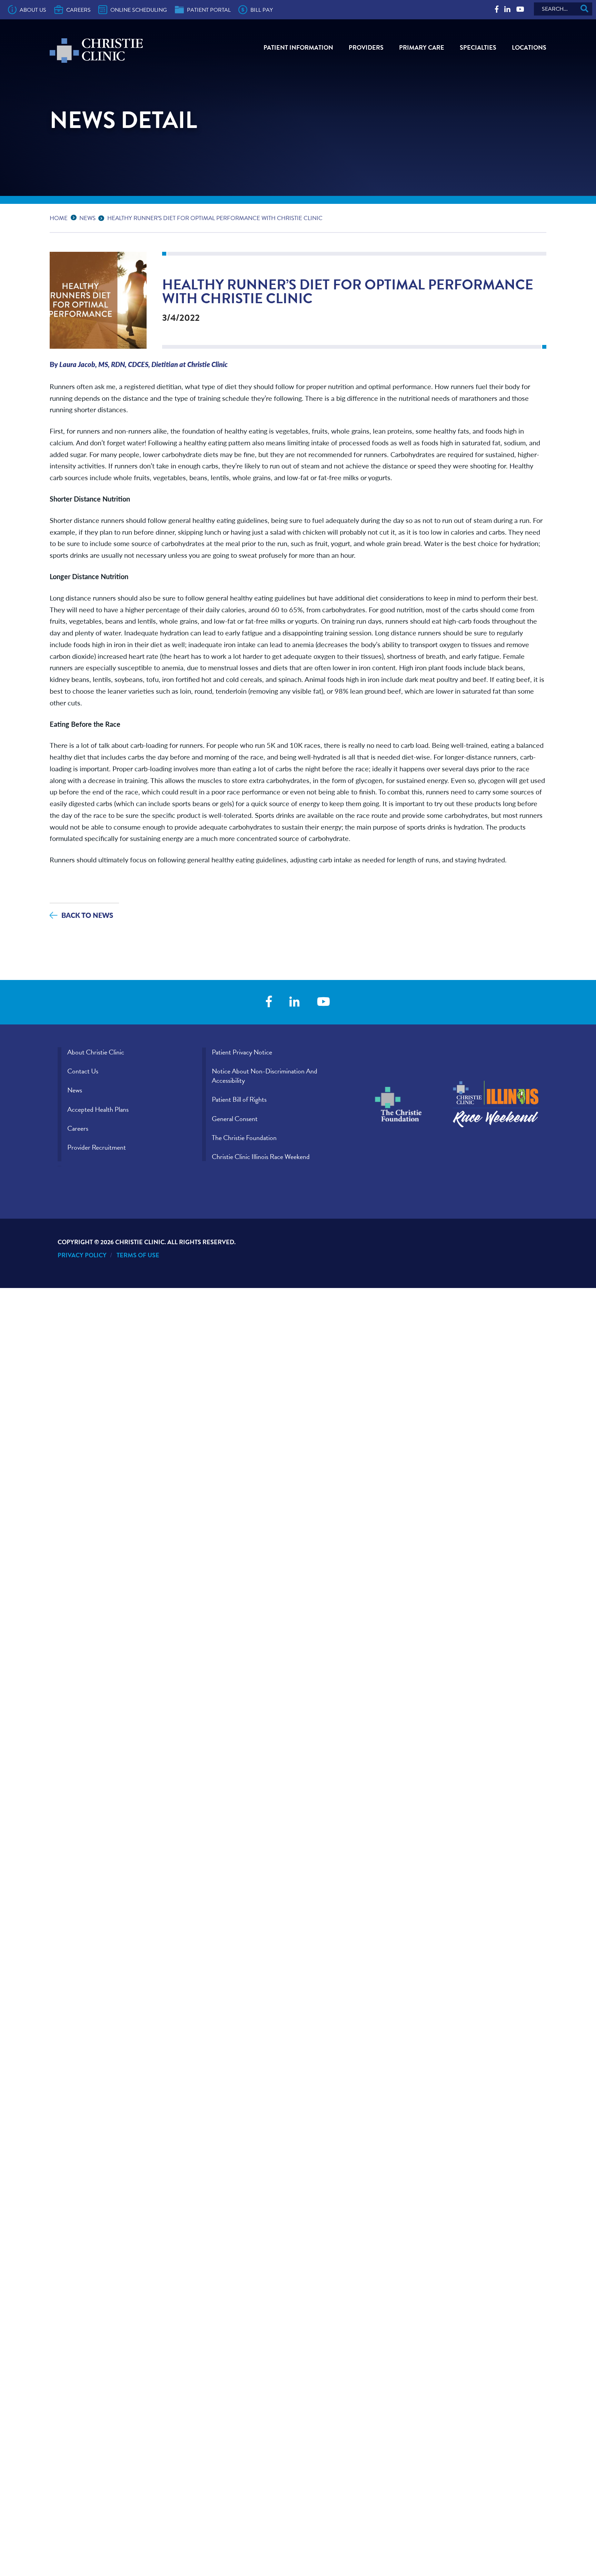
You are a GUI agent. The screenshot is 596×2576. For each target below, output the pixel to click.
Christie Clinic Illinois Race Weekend (261, 1157)
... (75, 217)
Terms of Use (138, 1255)
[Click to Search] (584, 9)
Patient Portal (209, 10)
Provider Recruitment (97, 1147)
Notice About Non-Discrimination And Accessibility (265, 1076)
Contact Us (83, 1071)
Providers (366, 47)
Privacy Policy (82, 1255)
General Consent (235, 1119)
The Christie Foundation (244, 1138)
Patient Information (298, 47)
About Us (33, 10)
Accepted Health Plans (98, 1109)
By (139, 364)
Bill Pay (262, 10)
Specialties (478, 47)
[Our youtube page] (520, 9)
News (87, 218)
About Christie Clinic (96, 1052)
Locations (529, 47)
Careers (78, 10)
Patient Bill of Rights (239, 1099)
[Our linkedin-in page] (507, 9)
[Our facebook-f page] (497, 9)
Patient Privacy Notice (242, 1052)
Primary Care (422, 47)
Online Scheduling (139, 10)
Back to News (87, 915)
